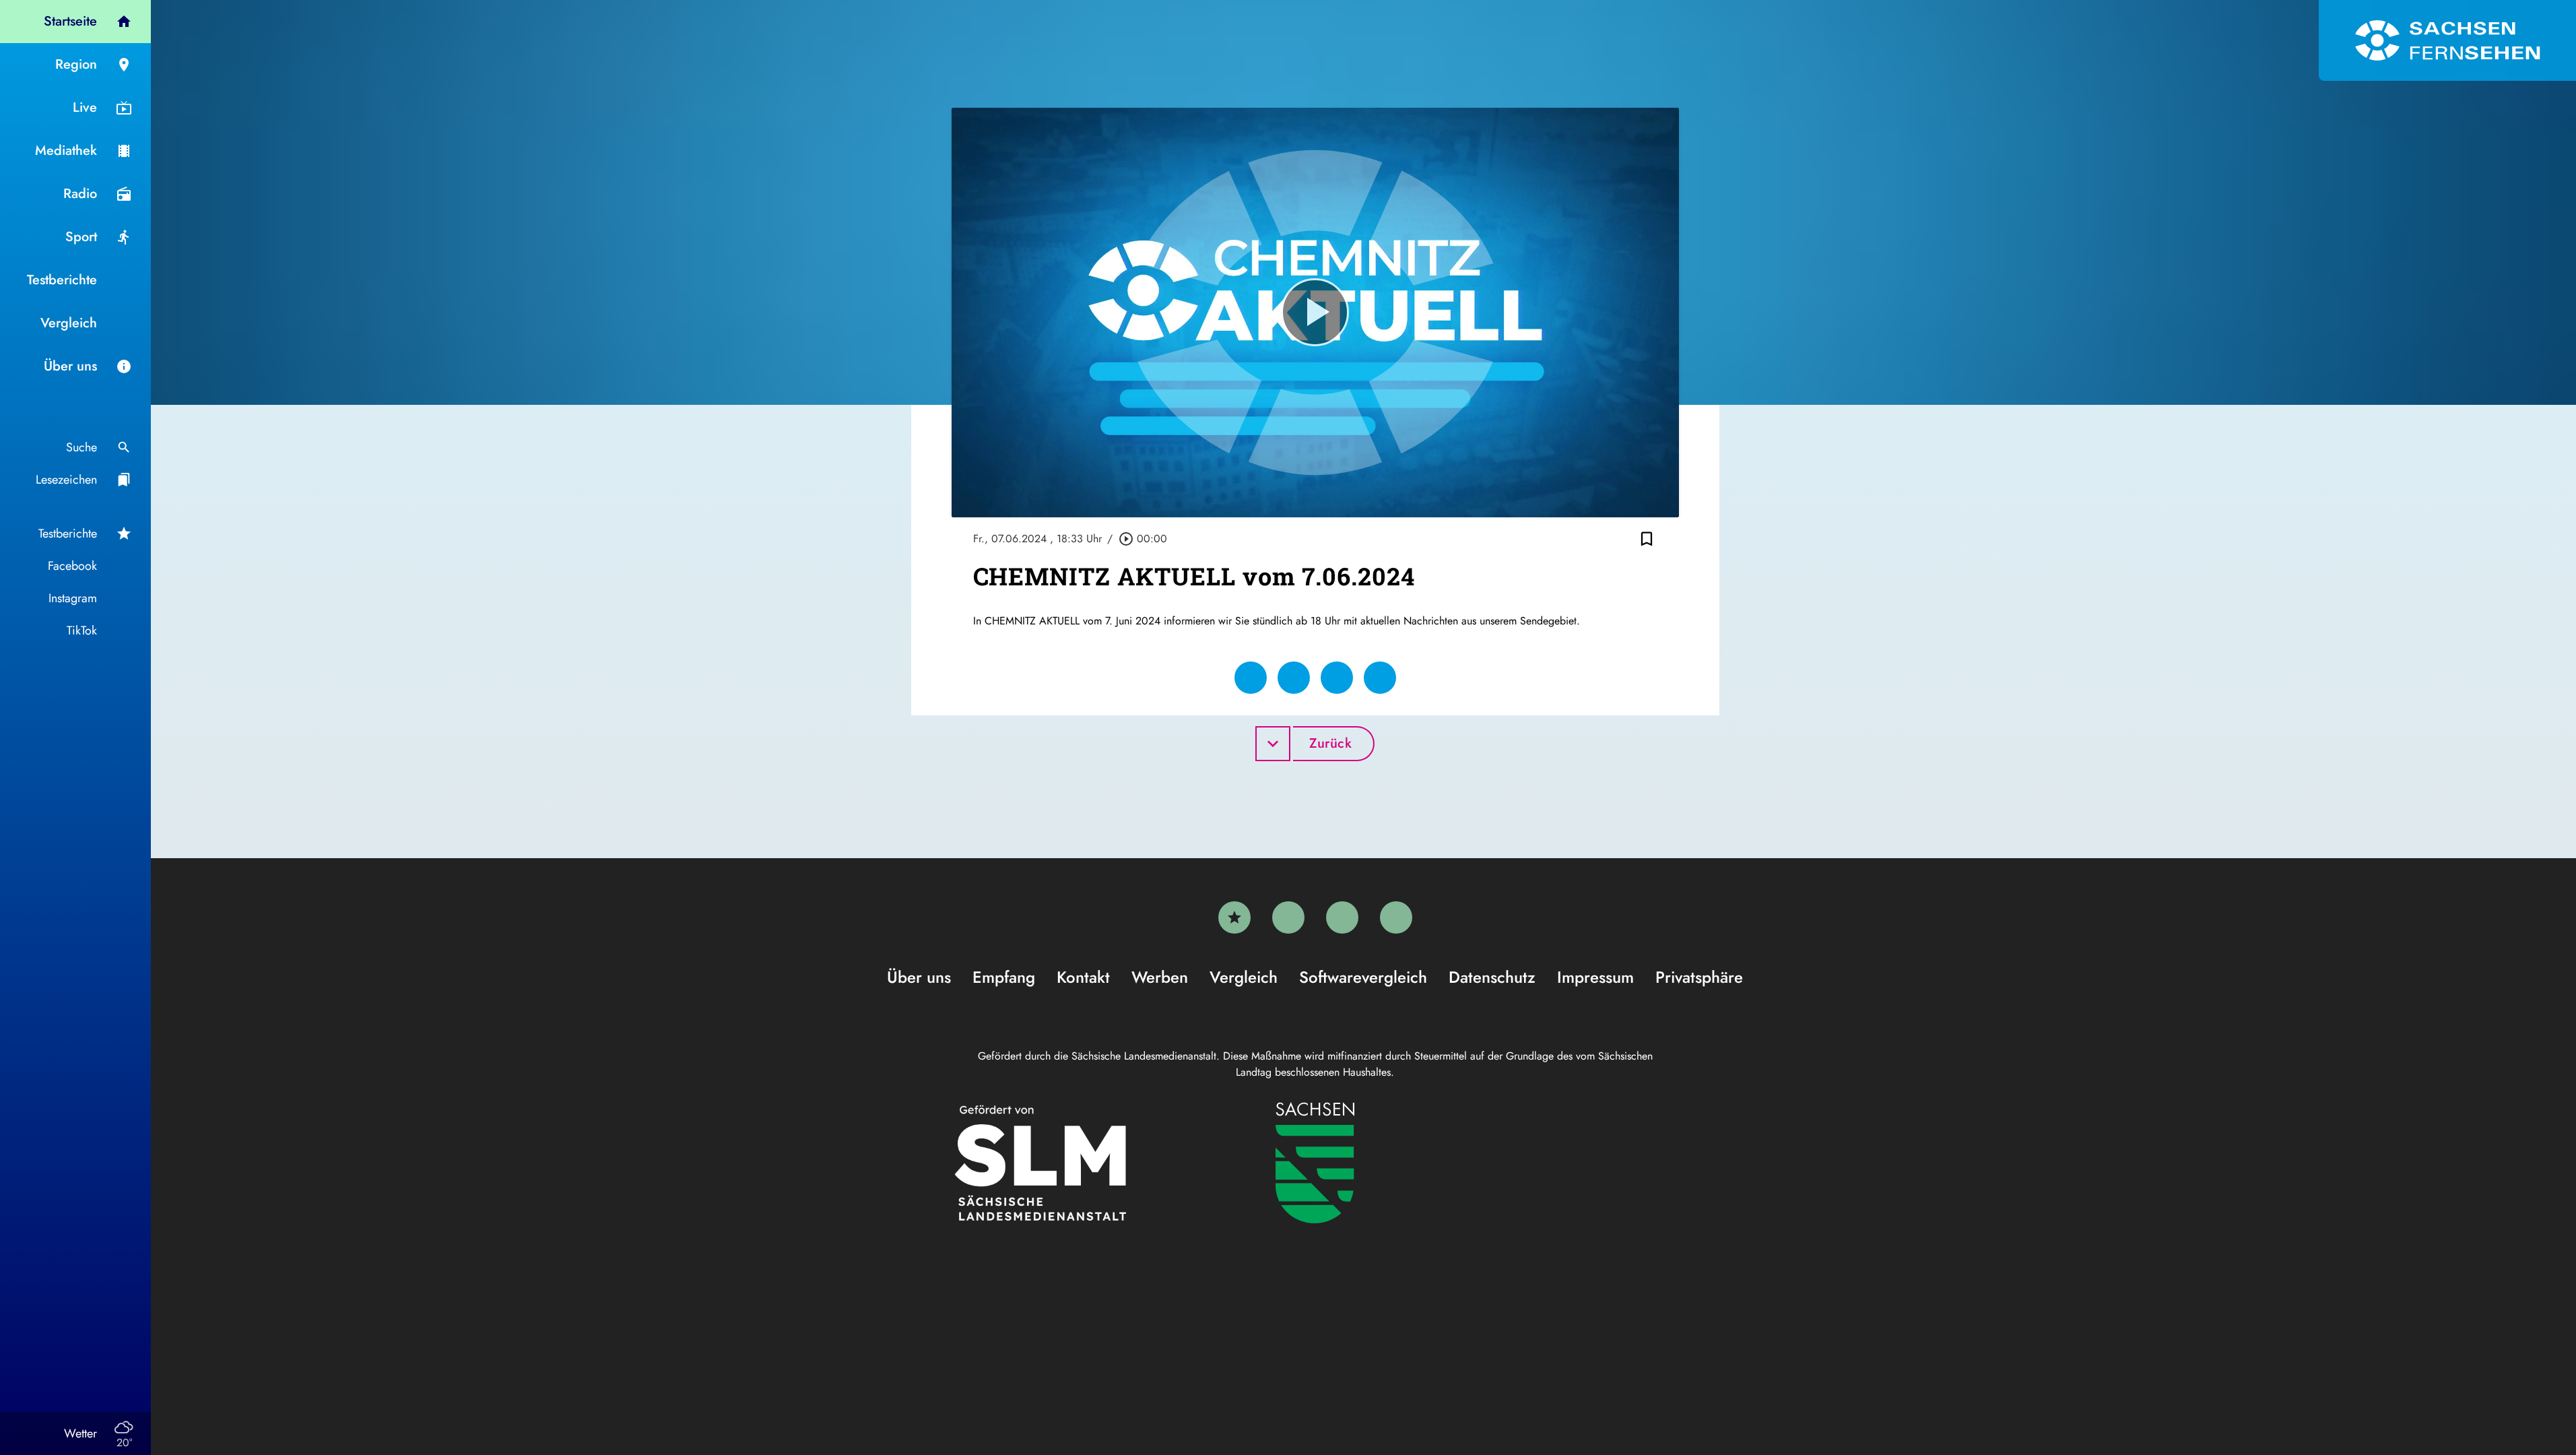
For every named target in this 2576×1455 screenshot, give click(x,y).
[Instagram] (1342, 917)
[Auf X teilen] (1294, 678)
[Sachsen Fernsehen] (2447, 40)
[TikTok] (1396, 917)
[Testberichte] (1234, 917)
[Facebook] (1288, 917)
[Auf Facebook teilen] (1251, 678)
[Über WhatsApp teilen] (1337, 678)
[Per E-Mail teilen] (1380, 678)
